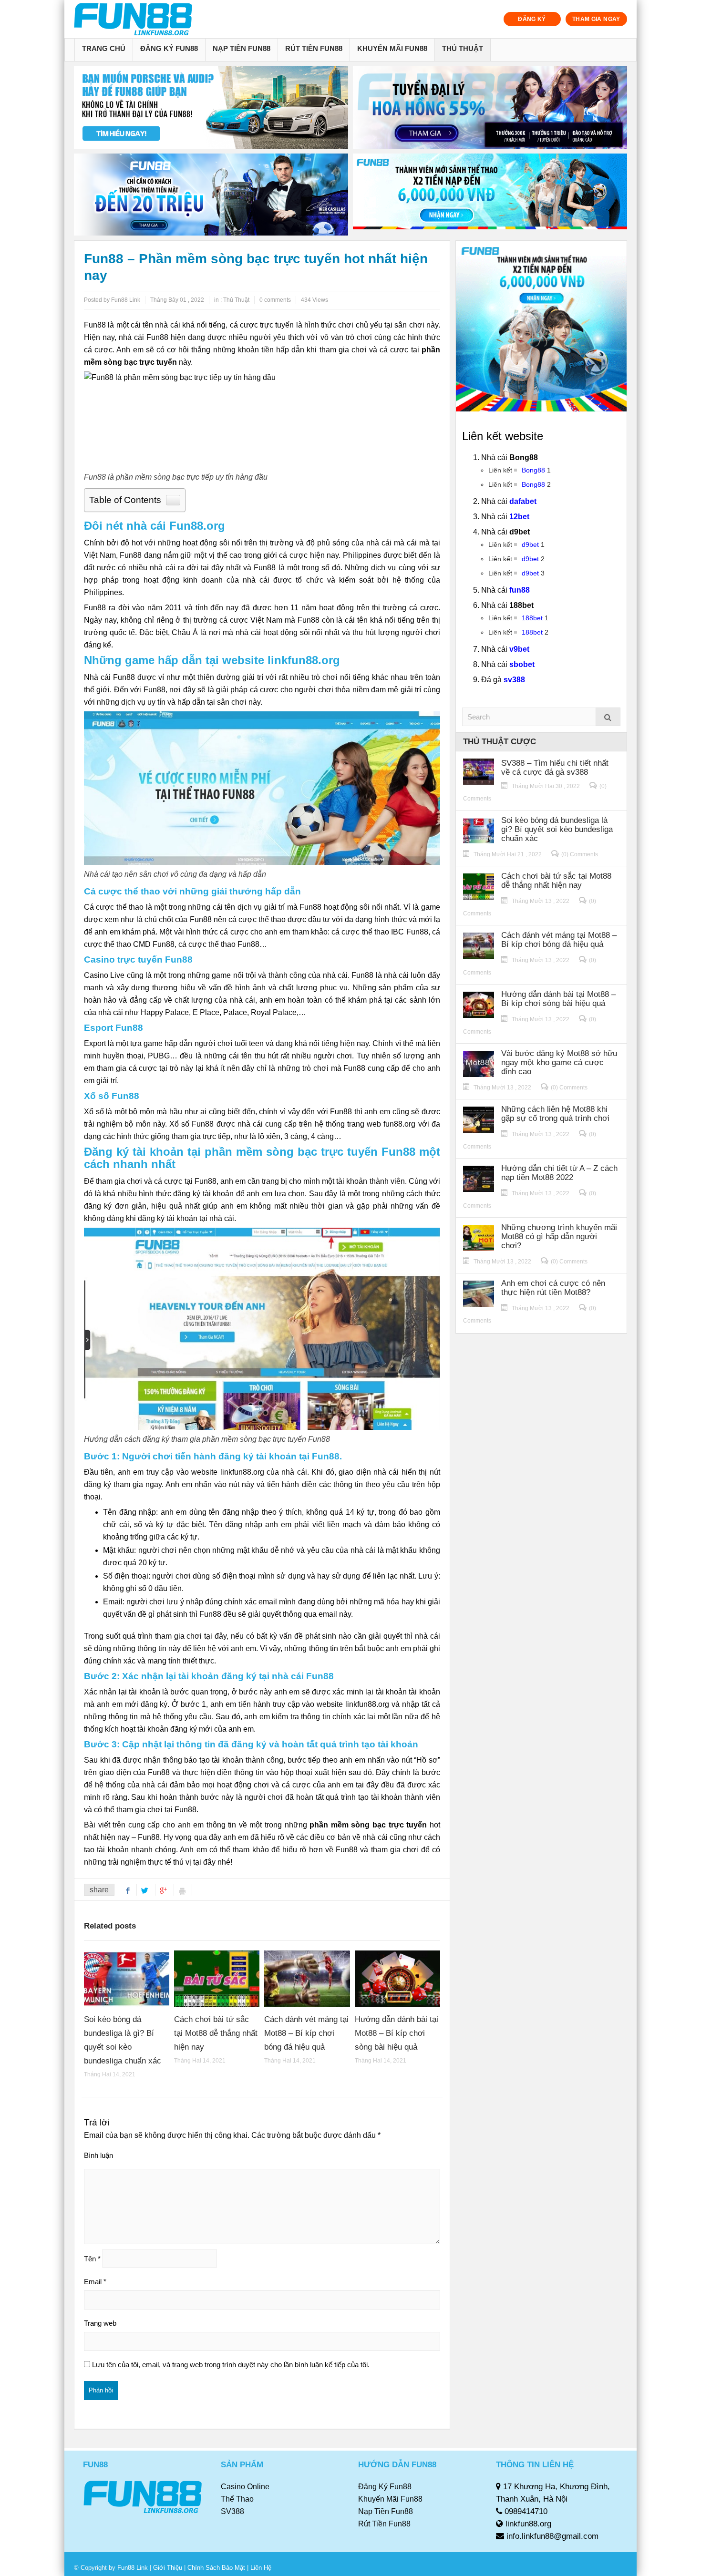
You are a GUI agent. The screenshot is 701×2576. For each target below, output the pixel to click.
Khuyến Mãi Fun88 (392, 48)
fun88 (520, 590)
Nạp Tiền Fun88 (242, 48)
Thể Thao (237, 2499)
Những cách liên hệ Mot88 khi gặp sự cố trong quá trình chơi (555, 1114)
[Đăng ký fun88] (541, 326)
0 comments (275, 300)
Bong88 (533, 470)
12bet (519, 517)
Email (95, 2282)
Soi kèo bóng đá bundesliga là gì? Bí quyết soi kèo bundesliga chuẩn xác (557, 829)
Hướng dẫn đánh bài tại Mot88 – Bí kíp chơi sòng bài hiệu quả (397, 2033)
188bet (532, 618)
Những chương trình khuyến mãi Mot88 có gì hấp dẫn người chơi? (559, 1237)
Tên (92, 2259)
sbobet (522, 664)
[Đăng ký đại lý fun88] (211, 108)
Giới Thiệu (168, 2568)
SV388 (232, 2511)
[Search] (608, 717)
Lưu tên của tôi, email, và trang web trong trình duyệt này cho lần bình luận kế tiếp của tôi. (231, 2365)
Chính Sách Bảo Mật (216, 2568)
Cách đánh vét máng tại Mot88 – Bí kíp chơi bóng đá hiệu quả (306, 2033)
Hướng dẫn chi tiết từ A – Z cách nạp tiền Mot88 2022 (559, 1173)
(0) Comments (580, 854)
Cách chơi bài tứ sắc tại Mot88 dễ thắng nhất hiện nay (216, 2033)
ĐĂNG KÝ (532, 19)
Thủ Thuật (463, 48)
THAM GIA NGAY (596, 19)
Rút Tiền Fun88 (314, 48)
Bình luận (98, 2155)
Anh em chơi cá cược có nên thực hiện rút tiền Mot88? (553, 1288)
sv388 (514, 680)
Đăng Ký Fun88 (169, 48)
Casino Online (245, 2487)
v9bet (519, 649)
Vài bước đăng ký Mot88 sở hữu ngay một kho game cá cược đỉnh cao (559, 1062)
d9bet (530, 544)
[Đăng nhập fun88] (490, 195)
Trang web (100, 2323)
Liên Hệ (260, 2568)
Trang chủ (104, 48)
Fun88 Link (133, 2568)
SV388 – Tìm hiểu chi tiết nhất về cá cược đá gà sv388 (555, 768)
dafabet (523, 501)
